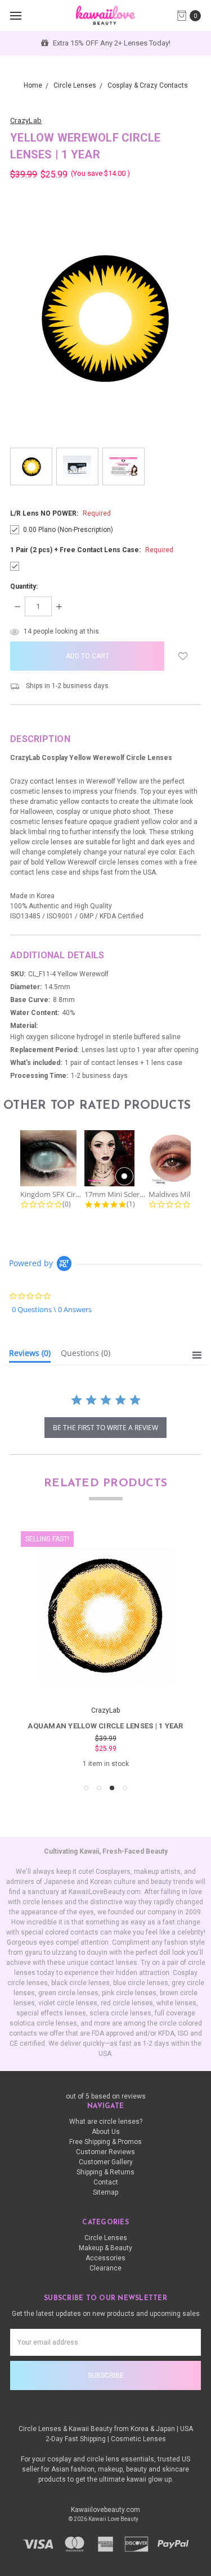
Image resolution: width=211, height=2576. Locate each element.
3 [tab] (112, 1788)
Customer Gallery (106, 2162)
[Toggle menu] (15, 15)
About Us (106, 2132)
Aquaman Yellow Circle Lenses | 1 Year (105, 1726)
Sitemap (105, 2192)
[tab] (30, 1355)
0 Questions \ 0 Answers (52, 1310)
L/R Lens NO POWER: (60, 513)
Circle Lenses (106, 2238)
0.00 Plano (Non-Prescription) (68, 530)
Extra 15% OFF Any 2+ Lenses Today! (111, 43)
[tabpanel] (105, 1650)
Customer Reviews (105, 2152)
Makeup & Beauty (105, 2248)
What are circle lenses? (106, 2122)
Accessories (105, 2258)
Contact (106, 2182)
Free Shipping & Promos (105, 2142)
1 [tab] (86, 1788)
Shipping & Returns (105, 2172)
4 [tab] (125, 1788)
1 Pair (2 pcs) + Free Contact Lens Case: (92, 550)
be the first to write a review (105, 1428)
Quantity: (24, 586)
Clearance (105, 2268)
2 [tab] (99, 1788)
